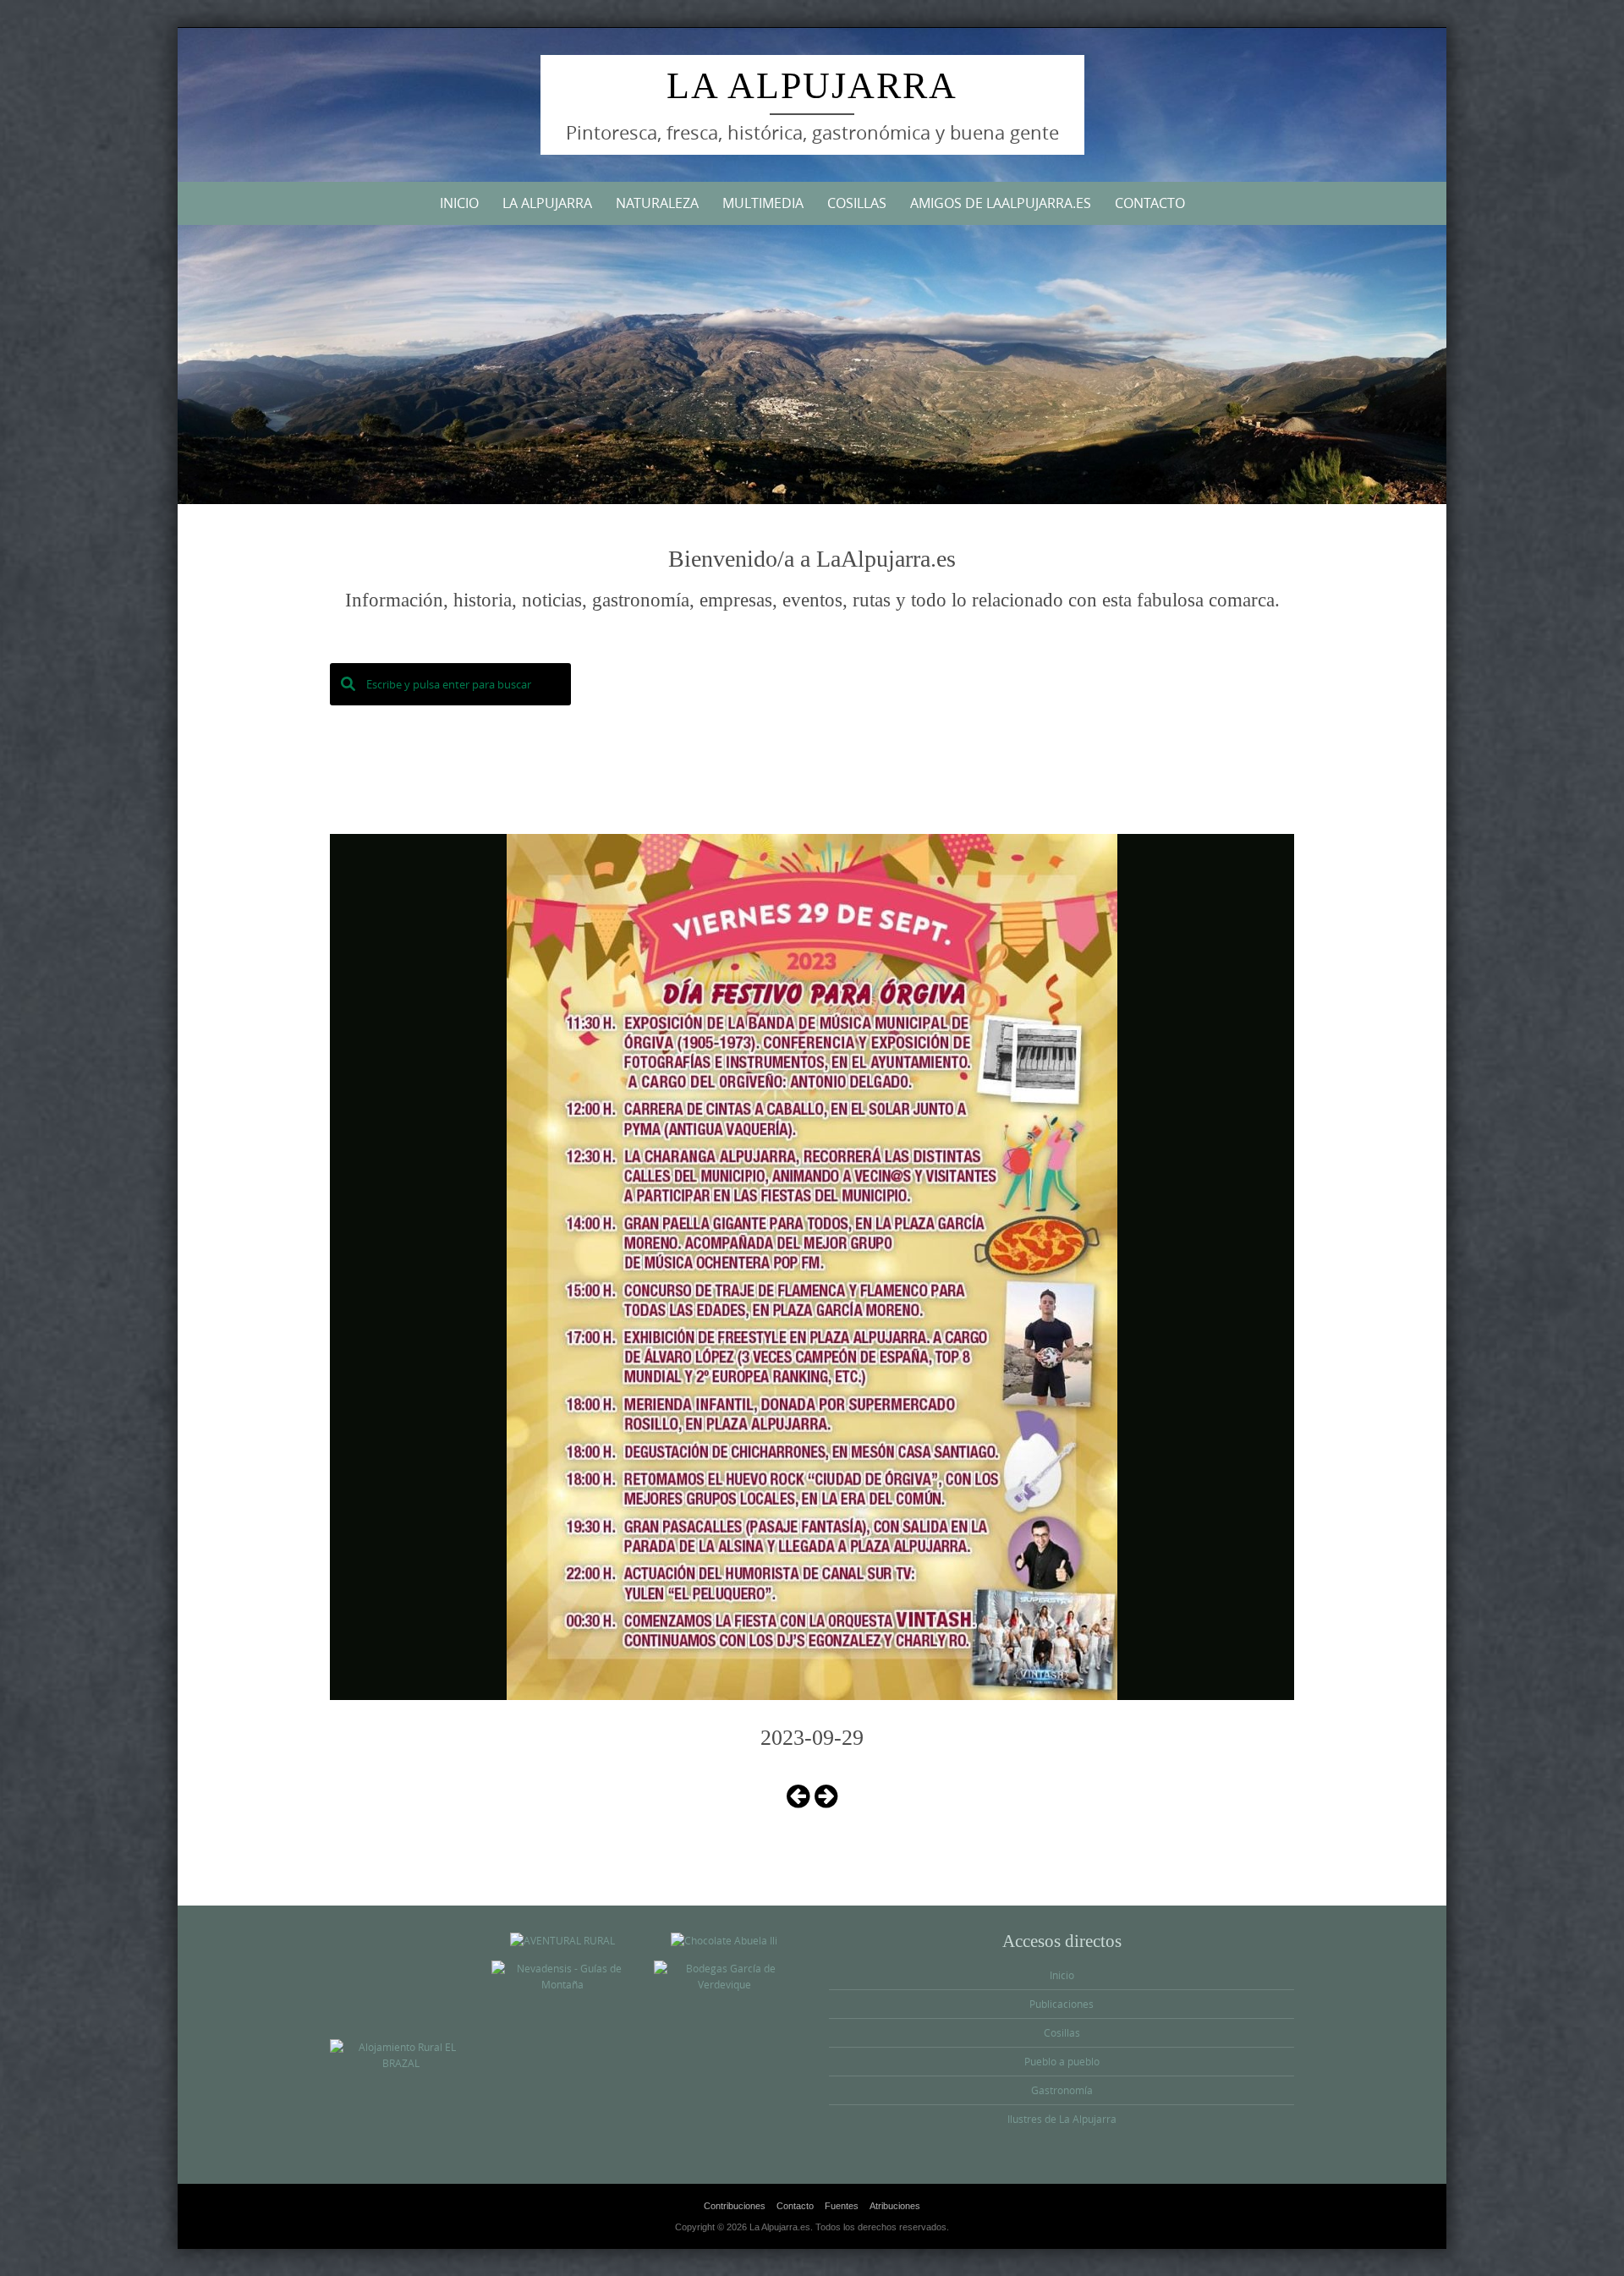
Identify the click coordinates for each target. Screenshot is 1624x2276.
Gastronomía (1062, 2090)
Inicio (459, 203)
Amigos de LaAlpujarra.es (1001, 203)
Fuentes (842, 2206)
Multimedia (763, 203)
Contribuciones (735, 2206)
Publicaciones (1062, 2004)
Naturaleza (657, 203)
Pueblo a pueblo (1062, 2061)
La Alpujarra (812, 86)
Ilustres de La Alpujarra (1062, 2119)
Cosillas (857, 203)
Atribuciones (895, 2206)
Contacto (1150, 203)
